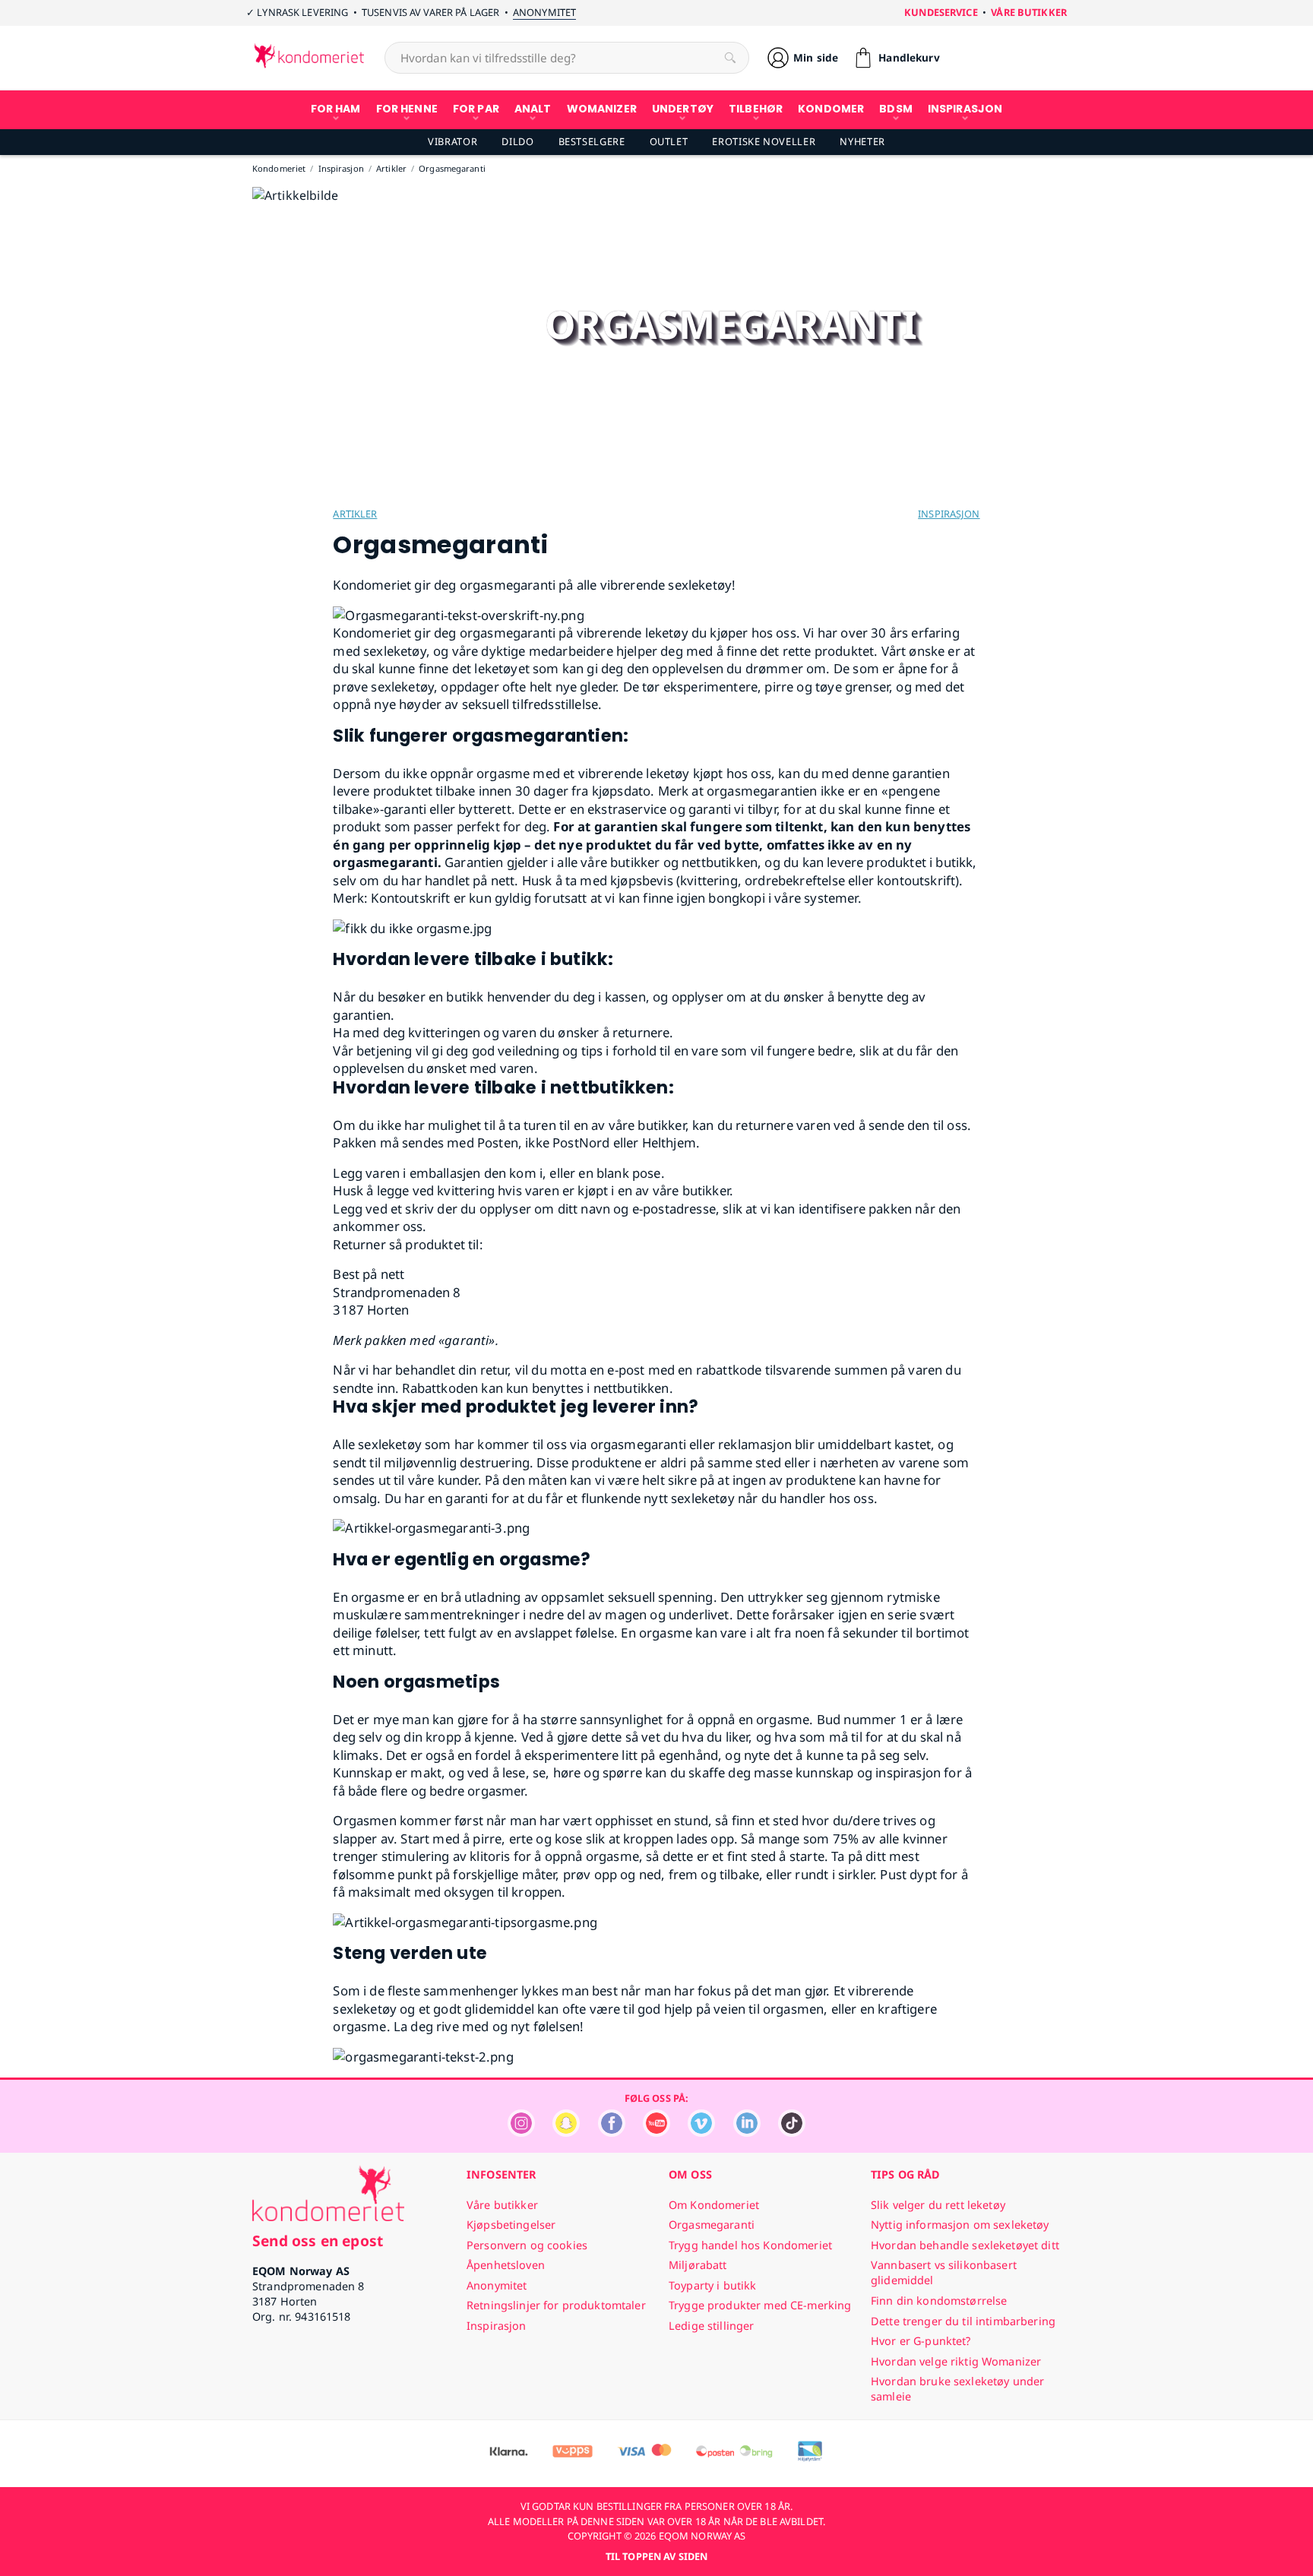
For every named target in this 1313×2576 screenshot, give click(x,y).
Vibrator (452, 141)
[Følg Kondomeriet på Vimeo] (701, 2133)
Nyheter (862, 141)
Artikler (355, 514)
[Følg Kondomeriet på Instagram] (521, 2133)
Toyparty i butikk (712, 2285)
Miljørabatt (698, 2265)
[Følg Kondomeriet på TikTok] (792, 2133)
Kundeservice (941, 12)
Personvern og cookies (527, 2245)
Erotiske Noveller (764, 141)
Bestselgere (592, 141)
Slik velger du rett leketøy (938, 2205)
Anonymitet (544, 12)
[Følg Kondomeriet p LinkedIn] (747, 2133)
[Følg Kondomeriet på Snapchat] (566, 2133)
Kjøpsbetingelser (511, 2225)
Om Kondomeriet (714, 2205)
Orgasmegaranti (712, 2225)
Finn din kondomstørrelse (939, 2301)
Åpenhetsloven (506, 2265)
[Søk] (730, 58)
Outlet (669, 141)
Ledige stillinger (711, 2326)
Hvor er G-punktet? (921, 2341)
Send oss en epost (318, 2241)
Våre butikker (1029, 12)
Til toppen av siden (656, 2556)
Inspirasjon (949, 514)
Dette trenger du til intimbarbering (963, 2321)
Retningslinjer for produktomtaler (556, 2305)
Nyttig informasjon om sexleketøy (960, 2225)
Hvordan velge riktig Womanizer (956, 2361)
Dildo (517, 141)
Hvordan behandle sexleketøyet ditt (965, 2245)
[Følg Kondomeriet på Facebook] (612, 2133)
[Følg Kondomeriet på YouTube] (656, 2133)
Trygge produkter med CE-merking (760, 2305)
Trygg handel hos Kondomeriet (750, 2245)
